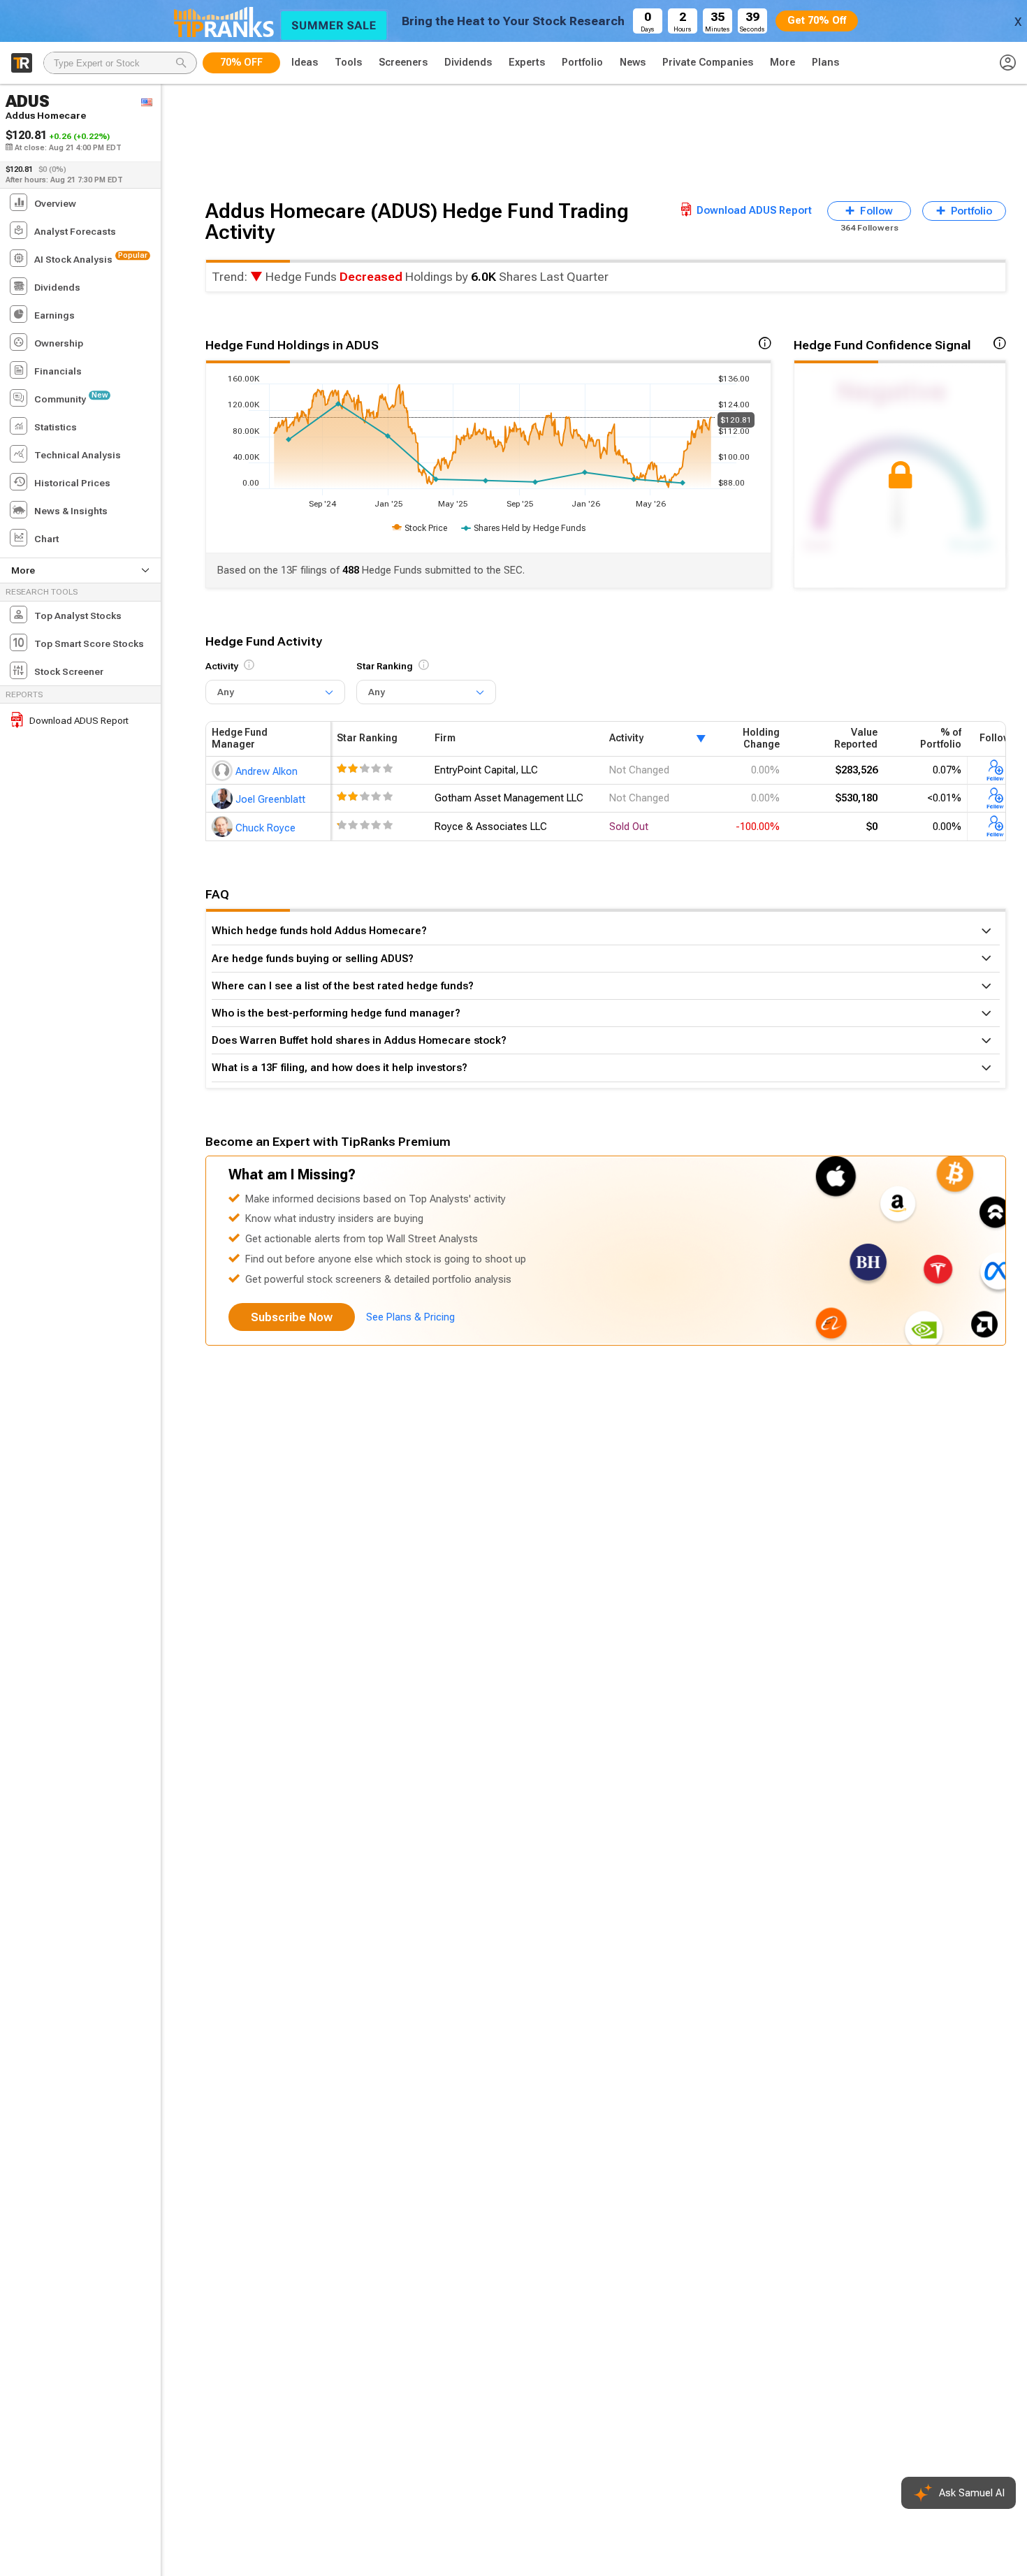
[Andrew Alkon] (224, 770)
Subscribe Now (292, 1317)
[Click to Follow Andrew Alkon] (996, 770)
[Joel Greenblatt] (224, 798)
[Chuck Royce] (224, 827)
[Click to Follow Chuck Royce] (996, 827)
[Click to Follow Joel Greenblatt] (996, 798)
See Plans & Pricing (410, 1317)
